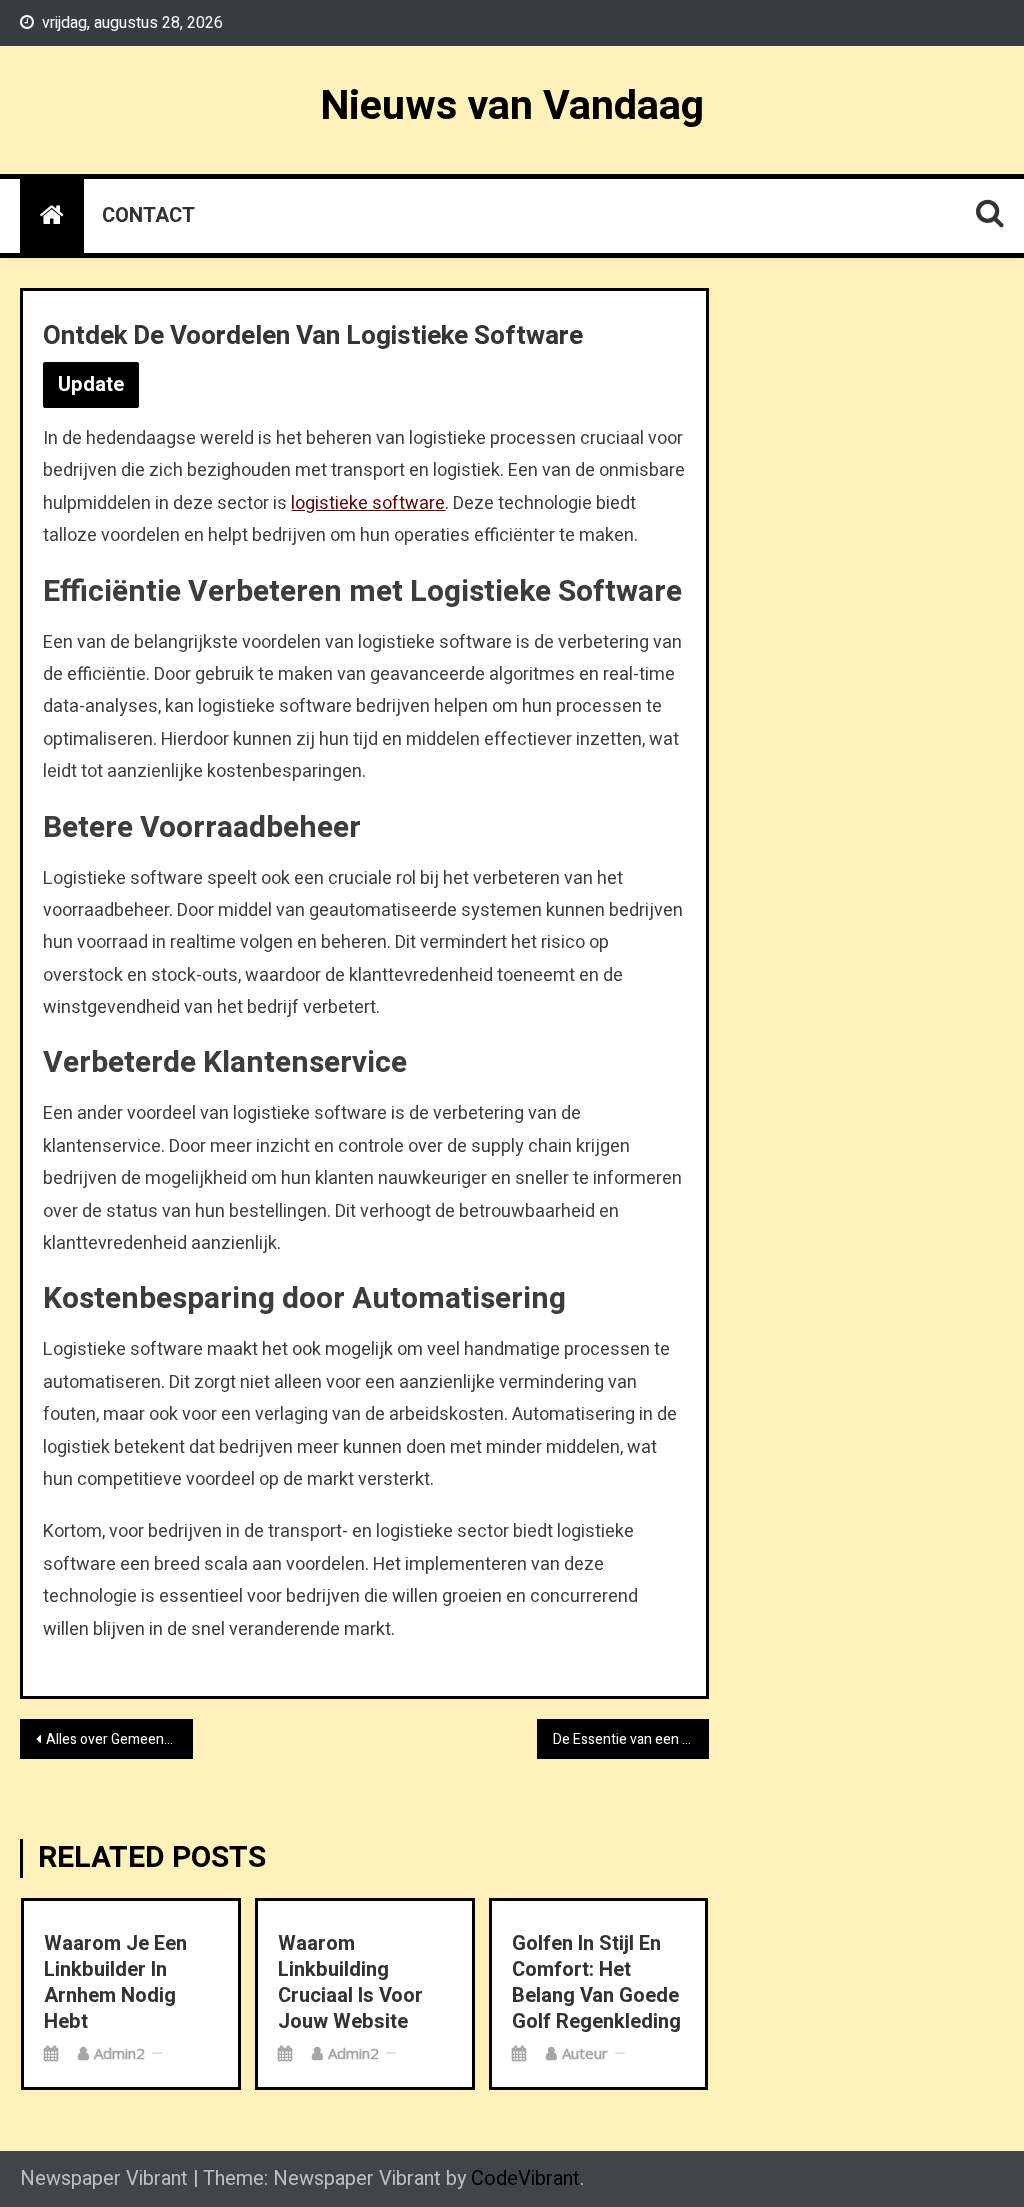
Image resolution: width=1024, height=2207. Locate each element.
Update (91, 384)
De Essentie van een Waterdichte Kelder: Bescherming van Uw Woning (631, 1739)
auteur (585, 2053)
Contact (148, 215)
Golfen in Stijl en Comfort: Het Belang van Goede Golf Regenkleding (596, 1983)
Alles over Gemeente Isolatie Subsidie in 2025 (119, 1739)
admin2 (119, 2053)
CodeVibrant (525, 2178)
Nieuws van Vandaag (512, 106)
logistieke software (368, 503)
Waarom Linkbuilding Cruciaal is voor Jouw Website (350, 1983)
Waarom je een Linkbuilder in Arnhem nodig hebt (115, 1983)
